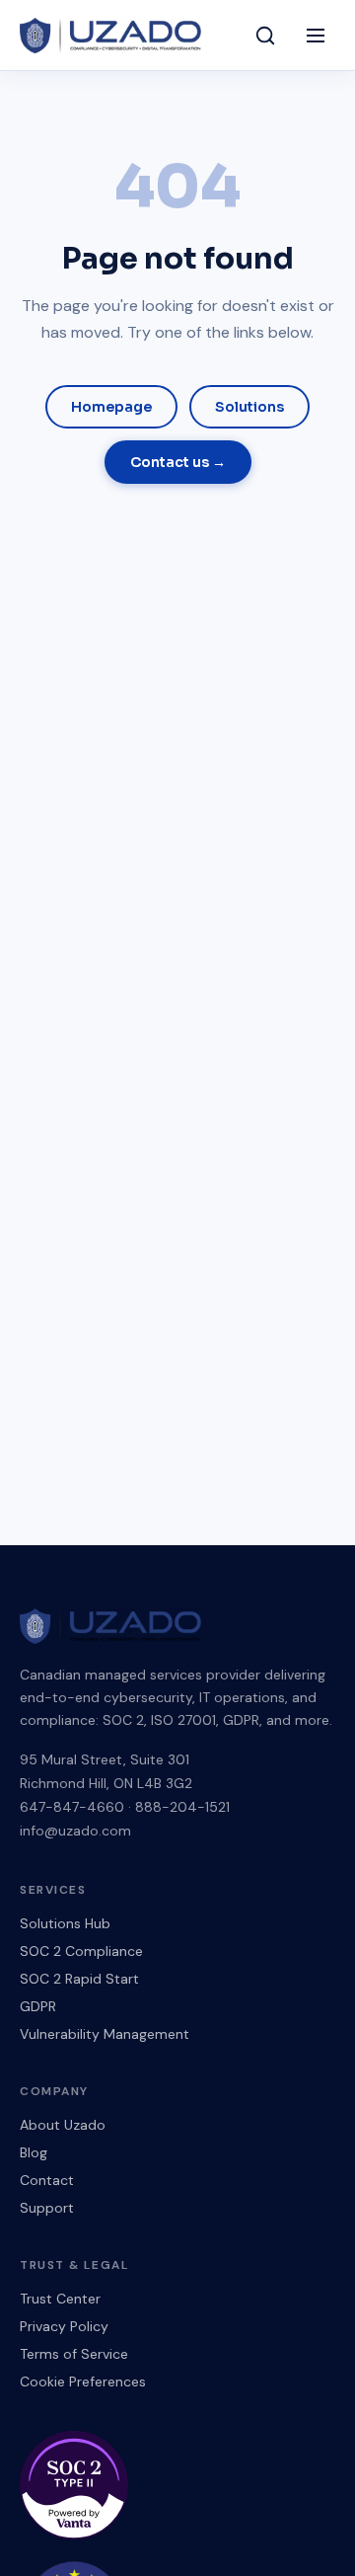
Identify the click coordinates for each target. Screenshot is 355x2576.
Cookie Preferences (83, 2381)
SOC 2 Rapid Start (79, 1979)
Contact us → (178, 462)
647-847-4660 (72, 1807)
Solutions (249, 407)
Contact (47, 2180)
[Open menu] (316, 36)
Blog (34, 2152)
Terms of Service (74, 2354)
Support (47, 2208)
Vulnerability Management (105, 2034)
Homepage (111, 407)
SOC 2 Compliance (81, 1951)
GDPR (38, 2006)
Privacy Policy (64, 2326)
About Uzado (63, 2125)
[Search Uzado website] (265, 36)
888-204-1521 (182, 1807)
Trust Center (60, 2299)
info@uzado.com (75, 1831)
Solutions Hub (65, 1923)
